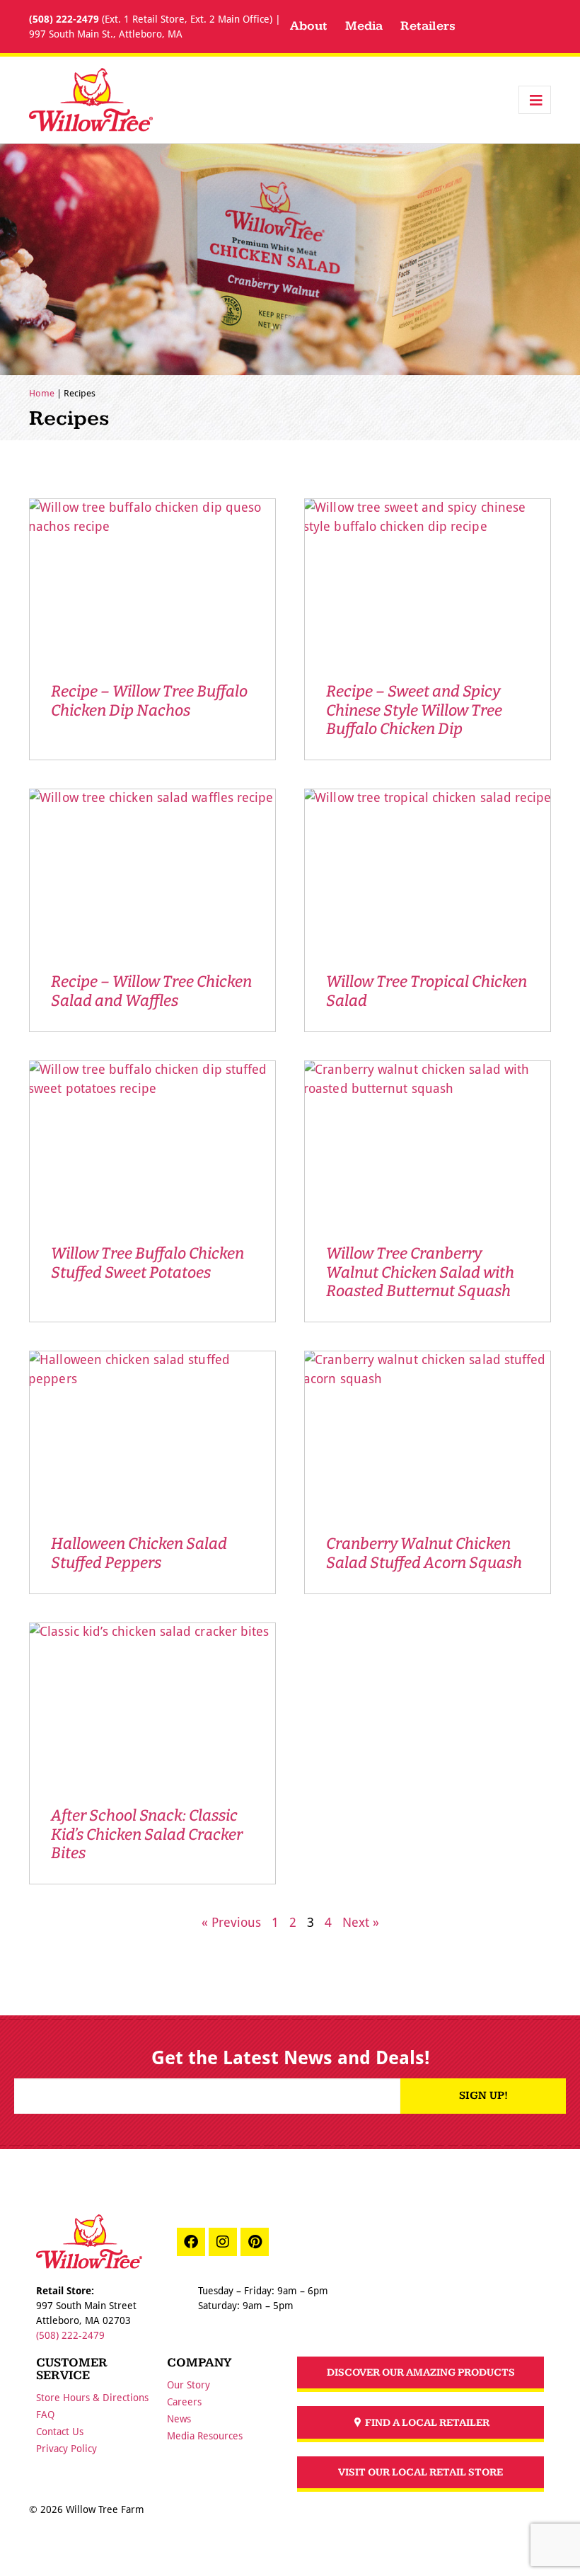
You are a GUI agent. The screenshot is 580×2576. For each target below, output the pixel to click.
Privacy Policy (66, 2448)
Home (42, 393)
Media (364, 26)
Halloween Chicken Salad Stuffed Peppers (139, 1553)
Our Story (188, 2385)
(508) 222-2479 (64, 19)
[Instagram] (223, 2242)
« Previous (231, 1922)
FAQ (45, 2414)
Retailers (428, 26)
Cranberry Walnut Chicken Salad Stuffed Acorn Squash (424, 1553)
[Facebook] (191, 2242)
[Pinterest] (255, 2242)
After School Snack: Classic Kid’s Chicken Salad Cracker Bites (147, 1834)
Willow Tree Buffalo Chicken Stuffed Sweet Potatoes (147, 1263)
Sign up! (483, 2096)
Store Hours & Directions (92, 2397)
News (179, 2418)
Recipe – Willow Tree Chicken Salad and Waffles (151, 991)
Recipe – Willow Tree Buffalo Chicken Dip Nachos (149, 700)
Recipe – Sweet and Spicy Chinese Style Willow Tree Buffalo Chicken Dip (414, 710)
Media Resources (205, 2435)
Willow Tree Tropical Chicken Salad (427, 991)
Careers (184, 2402)
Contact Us (60, 2431)
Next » (361, 1922)
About (309, 26)
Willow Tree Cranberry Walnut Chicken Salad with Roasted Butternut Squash (420, 1272)
